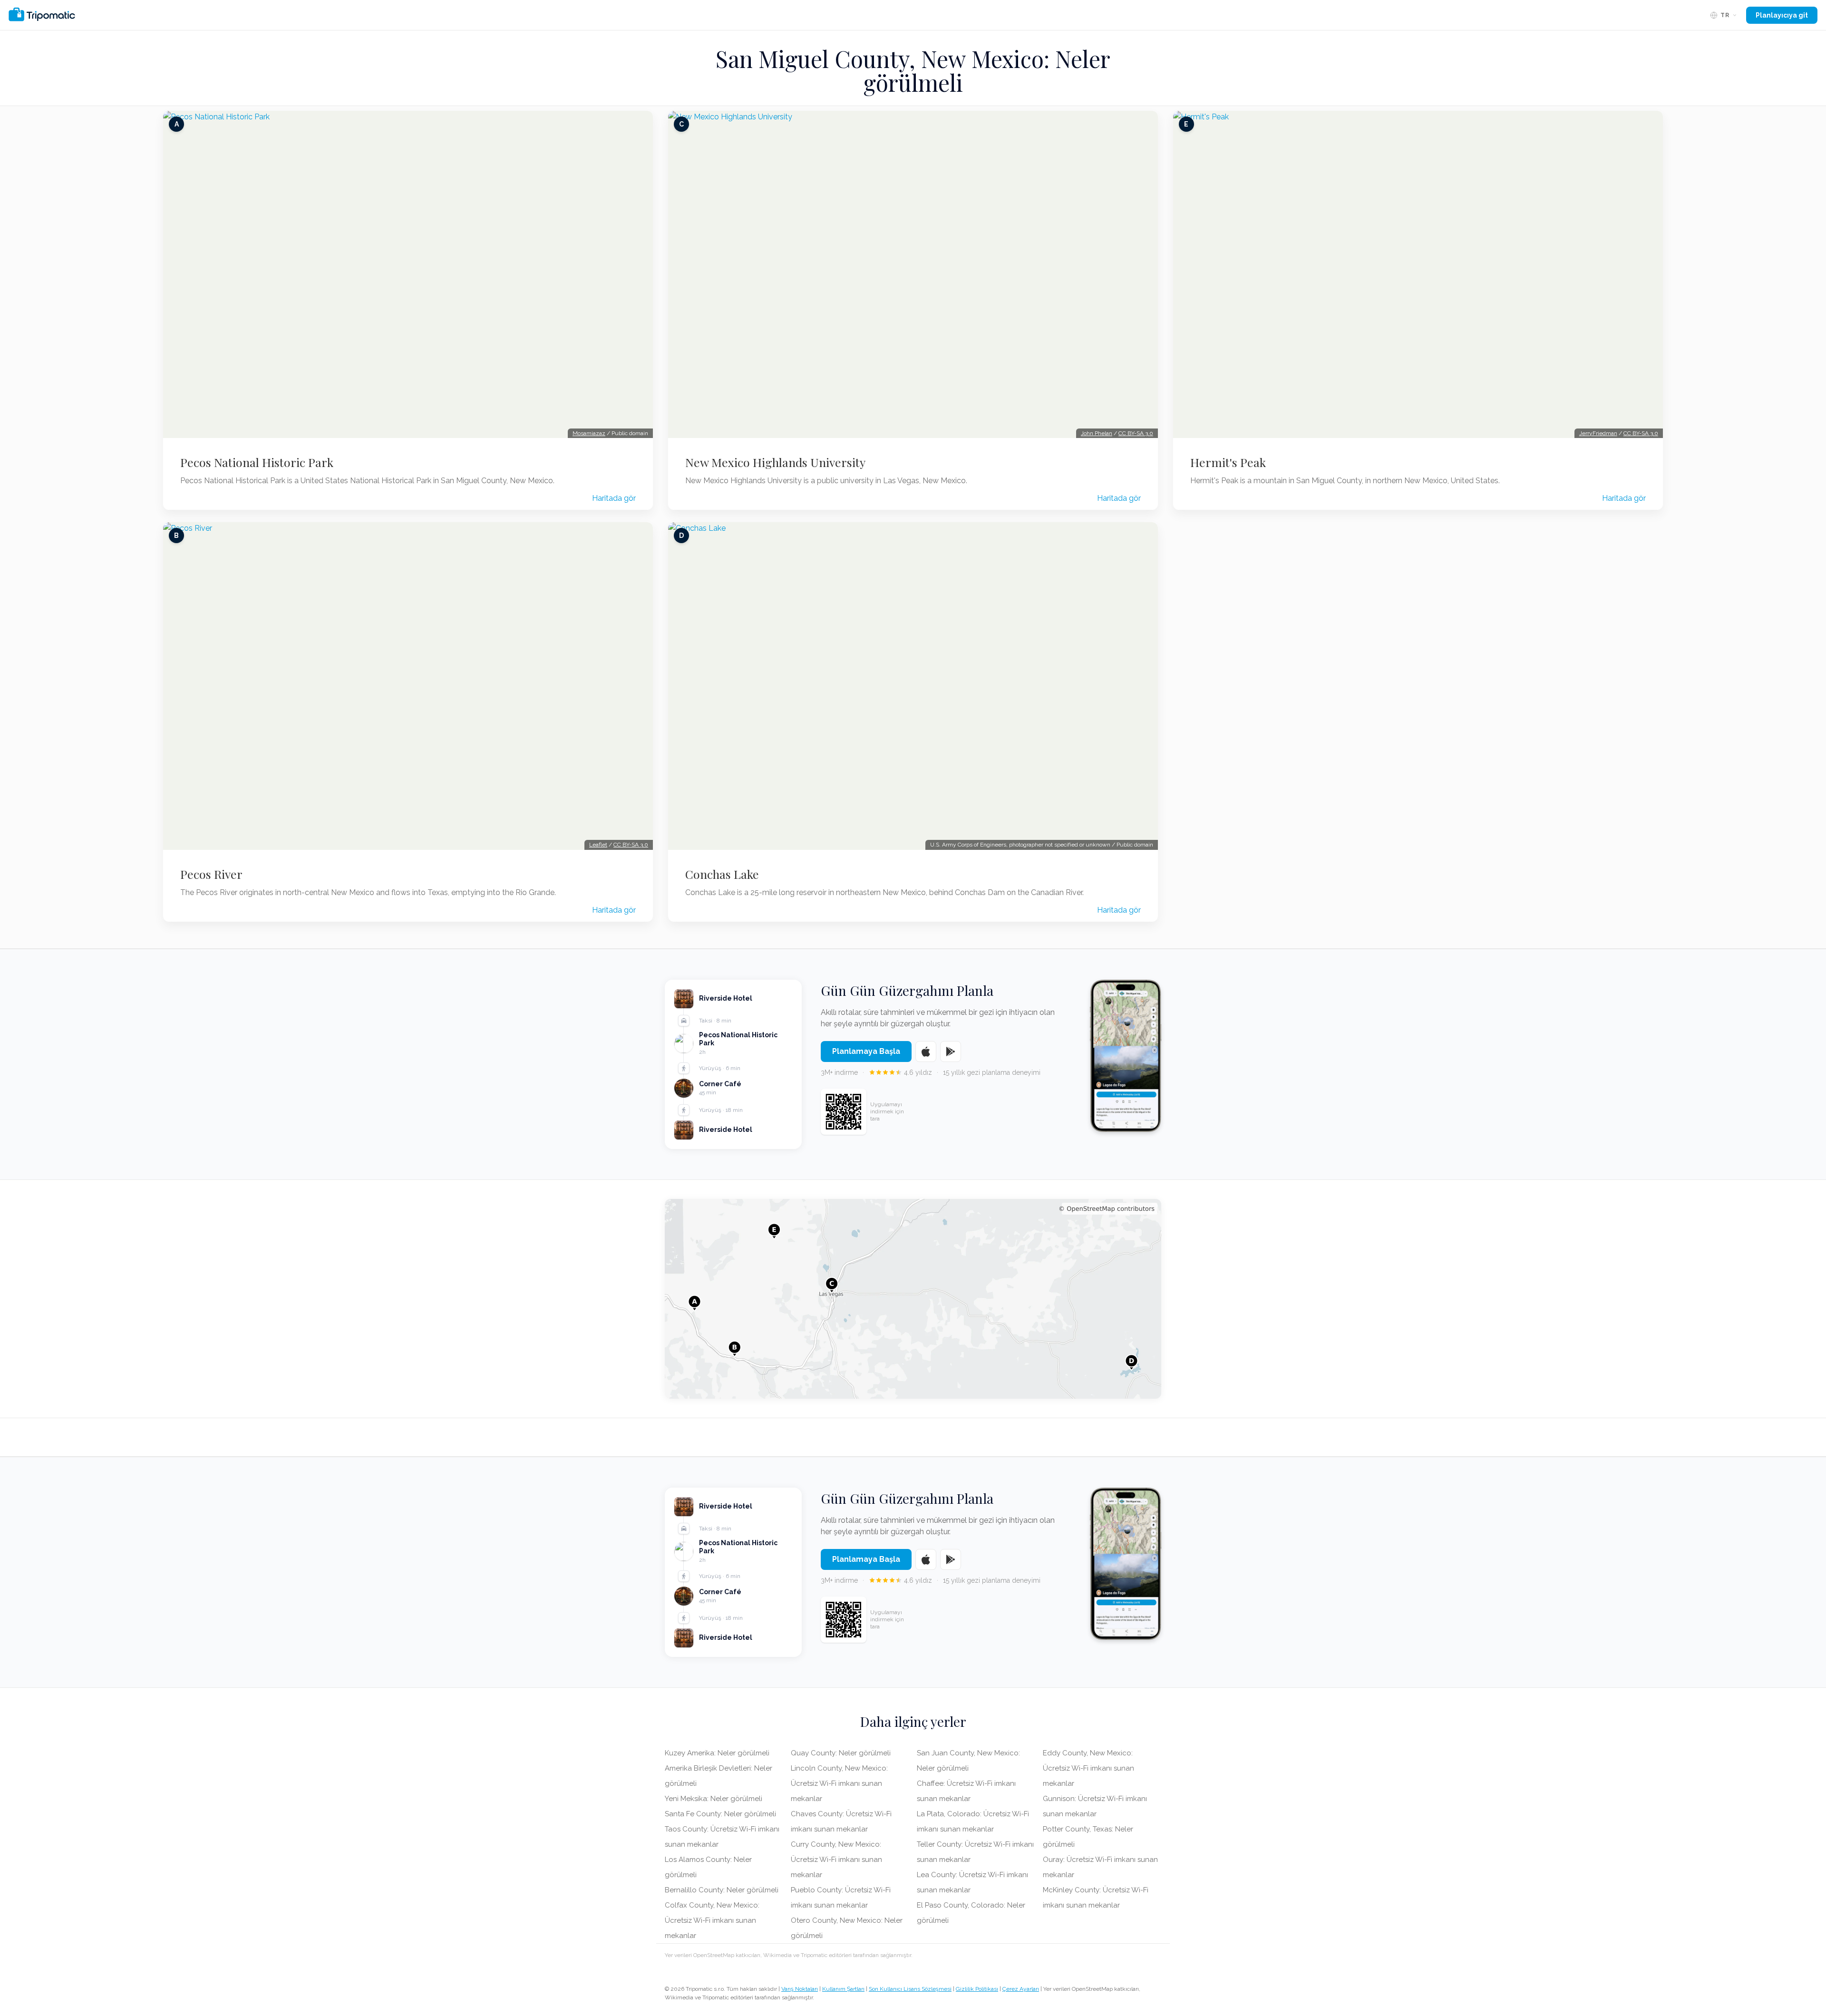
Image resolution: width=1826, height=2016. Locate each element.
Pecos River (211, 874)
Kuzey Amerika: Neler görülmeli (717, 1753)
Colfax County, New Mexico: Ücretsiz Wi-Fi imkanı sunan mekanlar (712, 1920)
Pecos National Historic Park (257, 462)
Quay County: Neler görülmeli (841, 1753)
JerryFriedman (1598, 433)
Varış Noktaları (800, 1989)
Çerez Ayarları (1021, 1989)
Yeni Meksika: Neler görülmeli (714, 1799)
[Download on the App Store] (926, 1052)
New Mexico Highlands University (775, 462)
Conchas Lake (722, 874)
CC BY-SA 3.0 (631, 845)
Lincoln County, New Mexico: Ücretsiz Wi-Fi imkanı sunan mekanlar (839, 1783)
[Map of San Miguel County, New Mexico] (913, 1299)
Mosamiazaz (589, 433)
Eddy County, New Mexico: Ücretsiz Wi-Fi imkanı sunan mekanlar (1088, 1768)
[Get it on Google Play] (951, 1052)
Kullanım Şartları (843, 1989)
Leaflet (598, 845)
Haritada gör (614, 498)
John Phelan (1097, 433)
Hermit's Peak (1228, 462)
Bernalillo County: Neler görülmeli (722, 1890)
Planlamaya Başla (866, 1051)
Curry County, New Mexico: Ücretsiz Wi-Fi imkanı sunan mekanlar (836, 1860)
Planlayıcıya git (1782, 15)
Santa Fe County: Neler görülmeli (720, 1814)
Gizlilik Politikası (977, 1989)
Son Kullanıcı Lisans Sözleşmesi (910, 1989)
